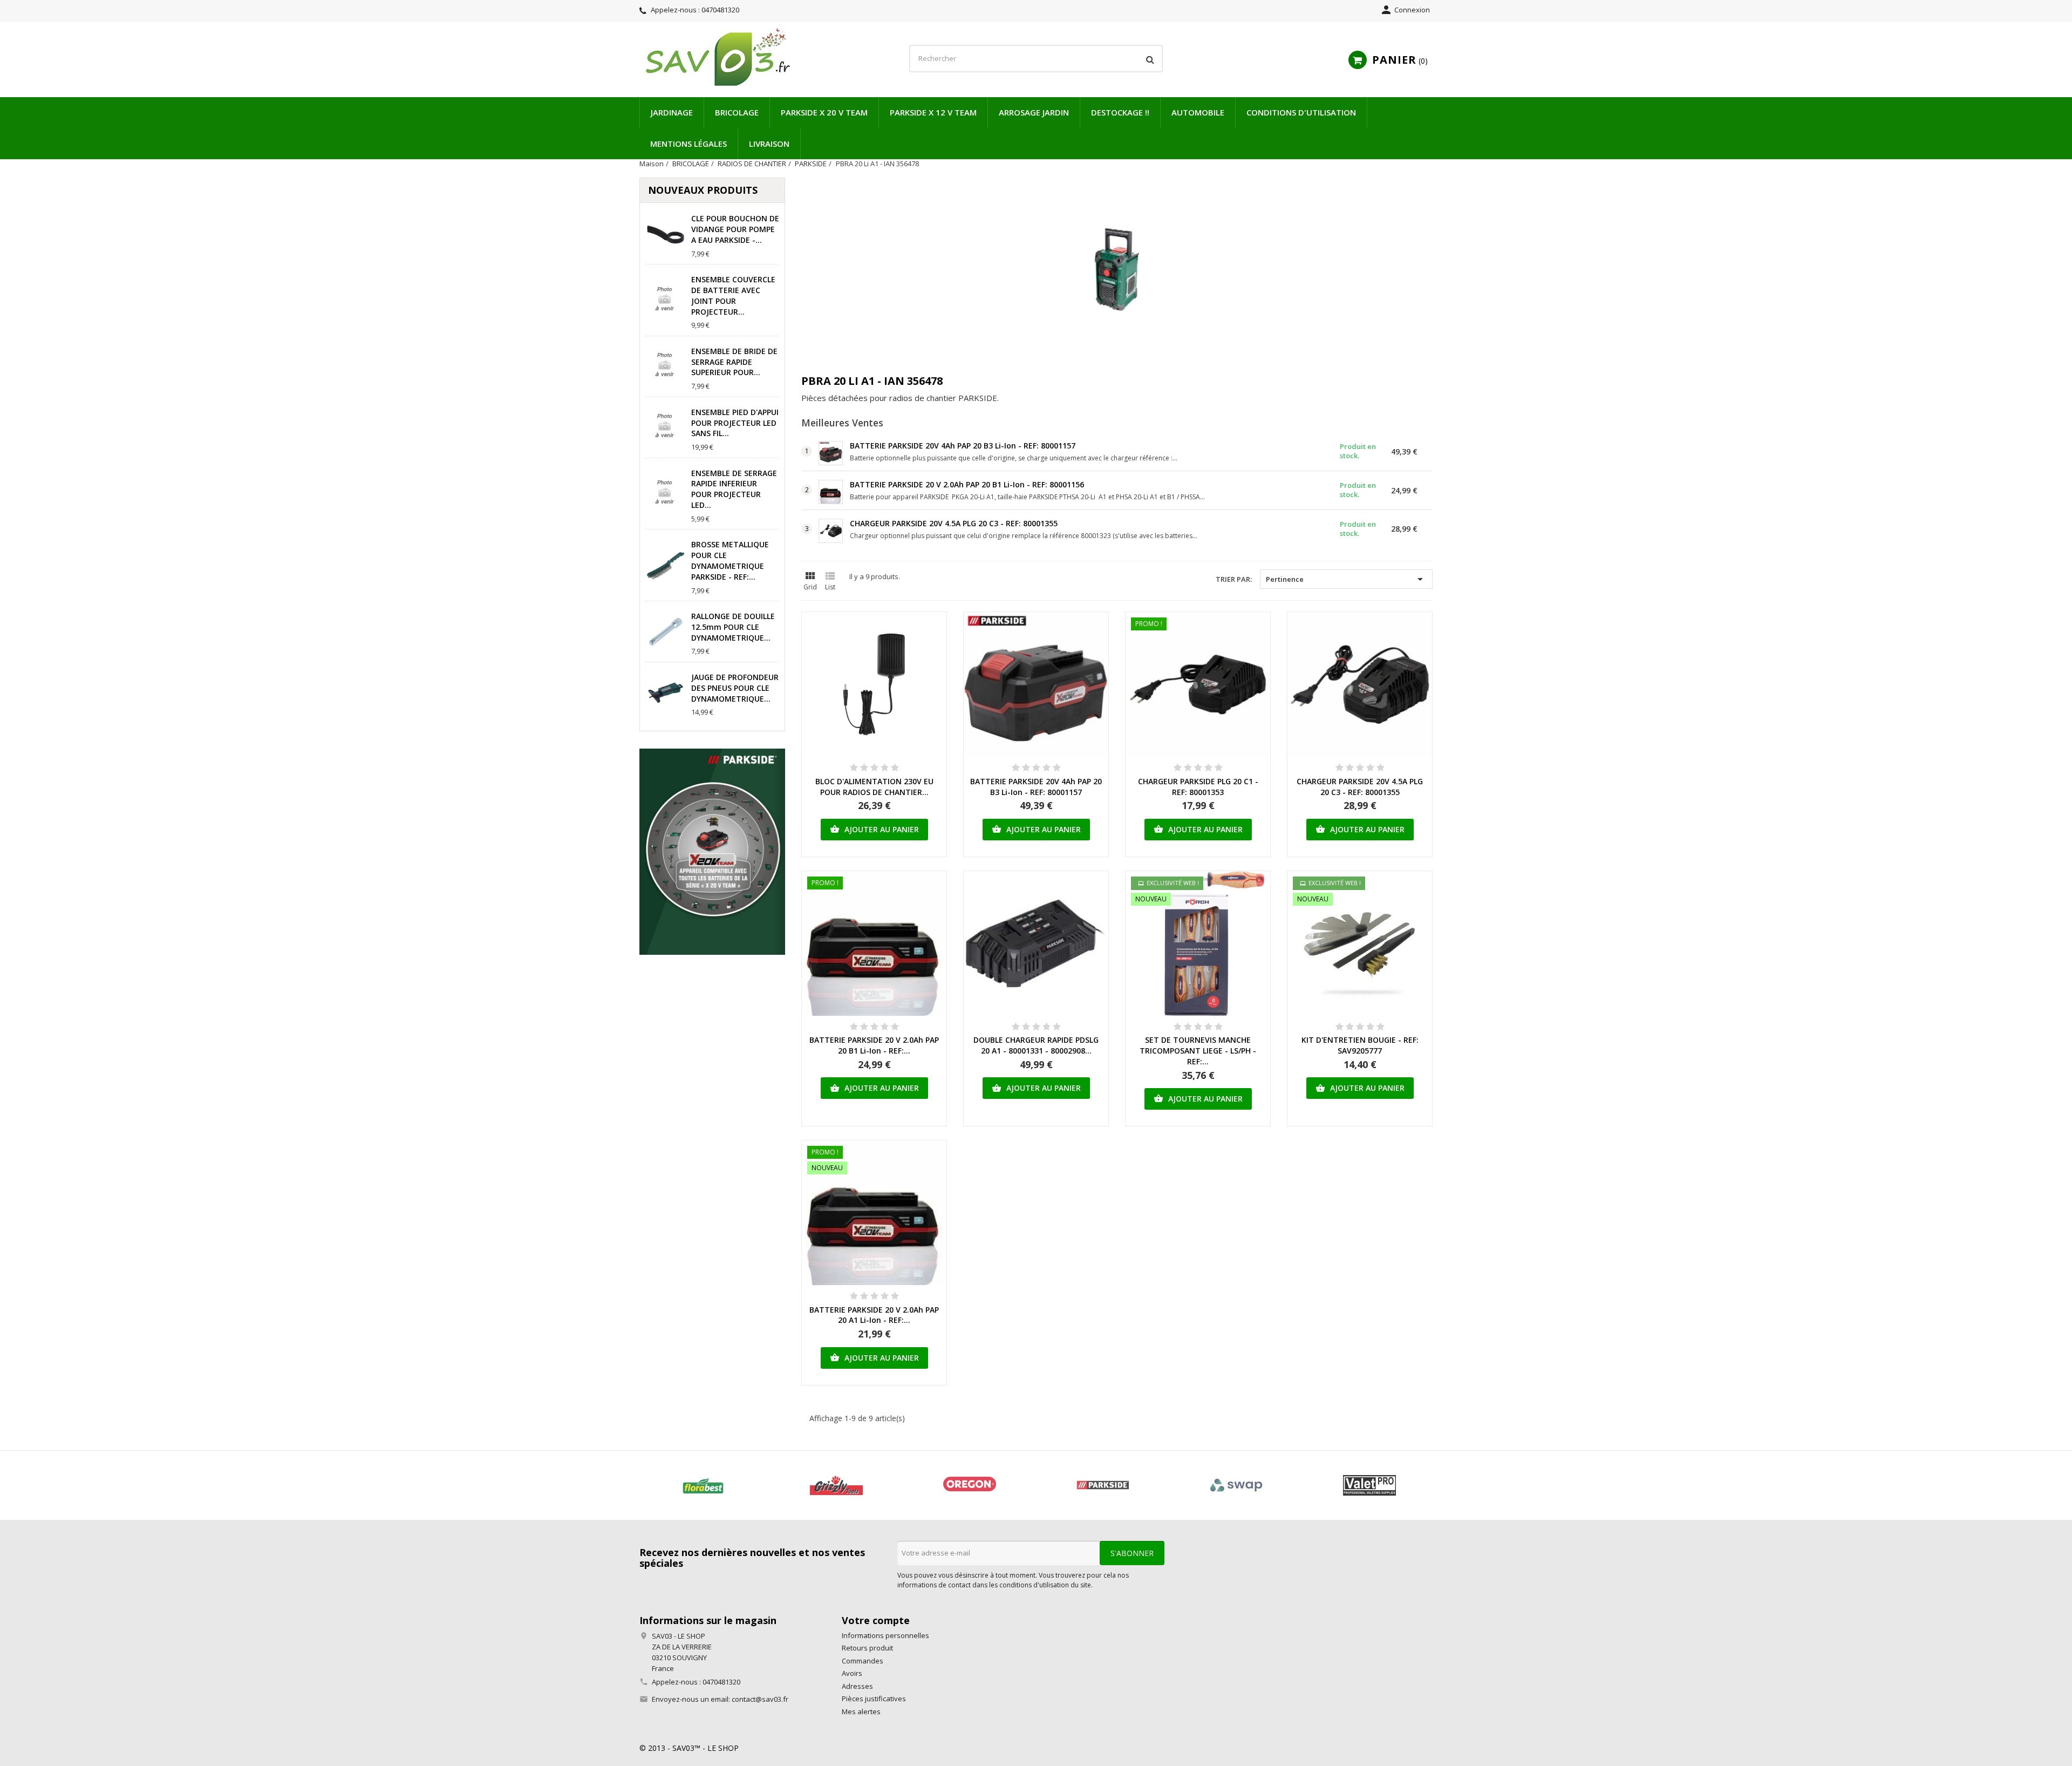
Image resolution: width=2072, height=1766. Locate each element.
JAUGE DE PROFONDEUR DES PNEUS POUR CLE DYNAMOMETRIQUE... (735, 688)
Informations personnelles (885, 1635)
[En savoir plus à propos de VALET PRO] (1369, 1485)
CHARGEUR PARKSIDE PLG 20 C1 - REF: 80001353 (1198, 787)
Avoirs (852, 1673)
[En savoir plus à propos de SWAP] (1236, 1485)
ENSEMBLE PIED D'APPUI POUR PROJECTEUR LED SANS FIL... (735, 423)
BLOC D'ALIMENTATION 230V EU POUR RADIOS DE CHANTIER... (874, 787)
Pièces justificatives (874, 1699)
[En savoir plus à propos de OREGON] (969, 1485)
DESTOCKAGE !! (1120, 112)
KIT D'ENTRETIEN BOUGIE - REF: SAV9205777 (1360, 1045)
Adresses (857, 1686)
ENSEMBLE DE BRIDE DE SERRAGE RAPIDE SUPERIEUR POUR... (734, 362)
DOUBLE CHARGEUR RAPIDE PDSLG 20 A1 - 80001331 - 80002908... (1036, 1045)
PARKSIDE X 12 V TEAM (933, 112)
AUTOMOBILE (1198, 112)
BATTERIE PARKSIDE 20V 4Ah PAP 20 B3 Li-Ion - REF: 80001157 (963, 446)
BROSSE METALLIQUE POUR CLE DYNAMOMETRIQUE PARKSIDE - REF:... (730, 560)
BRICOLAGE (737, 112)
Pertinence (1346, 579)
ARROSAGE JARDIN (1034, 112)
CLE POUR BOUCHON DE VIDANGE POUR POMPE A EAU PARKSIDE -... (735, 229)
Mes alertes (861, 1711)
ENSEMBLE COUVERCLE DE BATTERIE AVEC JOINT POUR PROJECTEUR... (733, 295)
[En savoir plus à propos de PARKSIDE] (1103, 1485)
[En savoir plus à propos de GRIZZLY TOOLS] (836, 1485)
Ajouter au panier (874, 829)
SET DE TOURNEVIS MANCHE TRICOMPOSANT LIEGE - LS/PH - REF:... (1198, 1051)
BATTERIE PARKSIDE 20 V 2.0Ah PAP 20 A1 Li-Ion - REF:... (874, 1315)
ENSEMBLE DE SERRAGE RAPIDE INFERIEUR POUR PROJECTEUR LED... (734, 489)
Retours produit (867, 1648)
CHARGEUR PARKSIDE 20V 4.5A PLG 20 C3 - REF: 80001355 (954, 523)
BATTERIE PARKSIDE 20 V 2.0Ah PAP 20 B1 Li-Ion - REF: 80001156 (967, 484)
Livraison (769, 144)
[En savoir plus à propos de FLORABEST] (703, 1485)
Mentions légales (689, 144)
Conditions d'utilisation (1301, 112)
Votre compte (876, 1620)
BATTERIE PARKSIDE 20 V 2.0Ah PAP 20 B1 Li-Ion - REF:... (874, 1045)
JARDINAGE (672, 112)
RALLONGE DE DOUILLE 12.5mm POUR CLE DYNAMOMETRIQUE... (733, 627)
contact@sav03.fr (760, 1699)
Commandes (863, 1661)
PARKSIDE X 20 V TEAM (824, 112)
